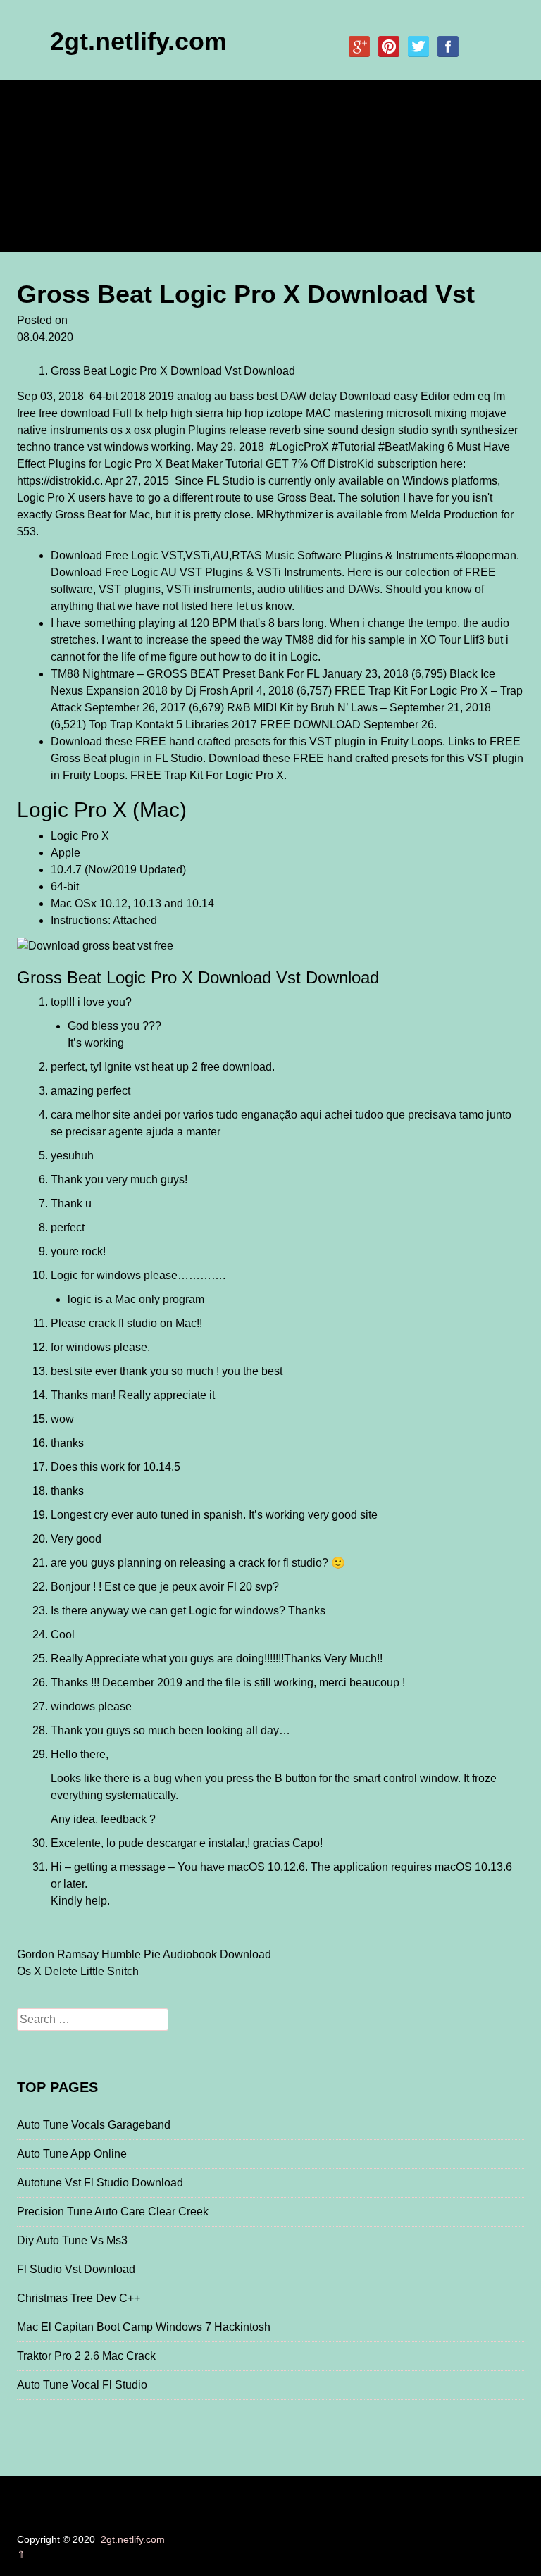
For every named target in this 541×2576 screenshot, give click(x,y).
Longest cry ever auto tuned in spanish (147, 1515)
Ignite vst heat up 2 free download (188, 1067)
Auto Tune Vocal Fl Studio (82, 2385)
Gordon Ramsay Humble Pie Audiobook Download (144, 1954)
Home (43, 133)
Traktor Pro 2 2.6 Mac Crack (86, 2356)
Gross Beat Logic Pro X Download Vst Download (173, 371)
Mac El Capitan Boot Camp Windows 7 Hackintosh (144, 2327)
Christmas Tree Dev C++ (79, 2298)
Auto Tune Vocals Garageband (94, 2125)
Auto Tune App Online (72, 2154)
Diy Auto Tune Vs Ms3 (72, 2240)
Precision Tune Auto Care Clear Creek (113, 2211)
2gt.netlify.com (138, 41)
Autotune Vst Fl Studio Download (100, 2183)
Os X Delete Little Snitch (78, 1971)
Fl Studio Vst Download (76, 2269)
